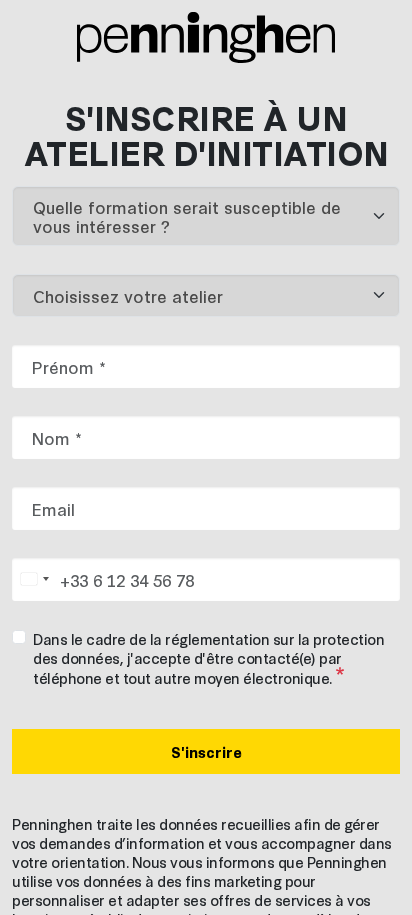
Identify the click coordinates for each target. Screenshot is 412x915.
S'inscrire (206, 751)
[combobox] (34, 579)
